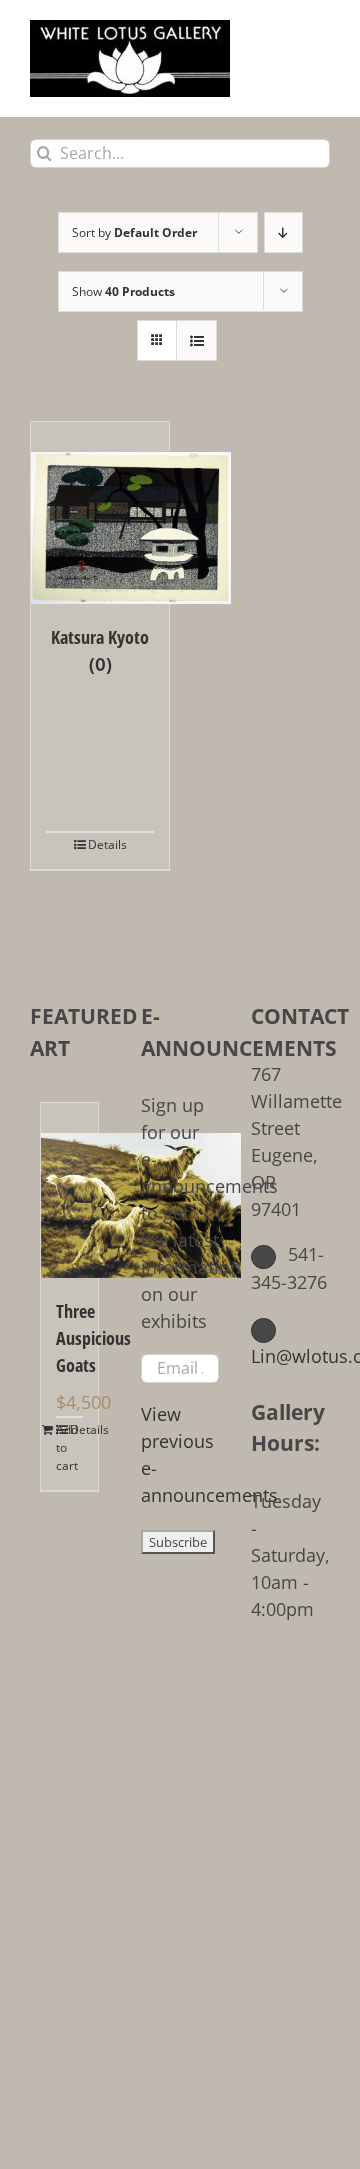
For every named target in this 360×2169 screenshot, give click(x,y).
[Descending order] (283, 232)
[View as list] (196, 340)
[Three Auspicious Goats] (69, 1190)
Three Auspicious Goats (69, 1338)
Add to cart (62, 1447)
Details (107, 844)
